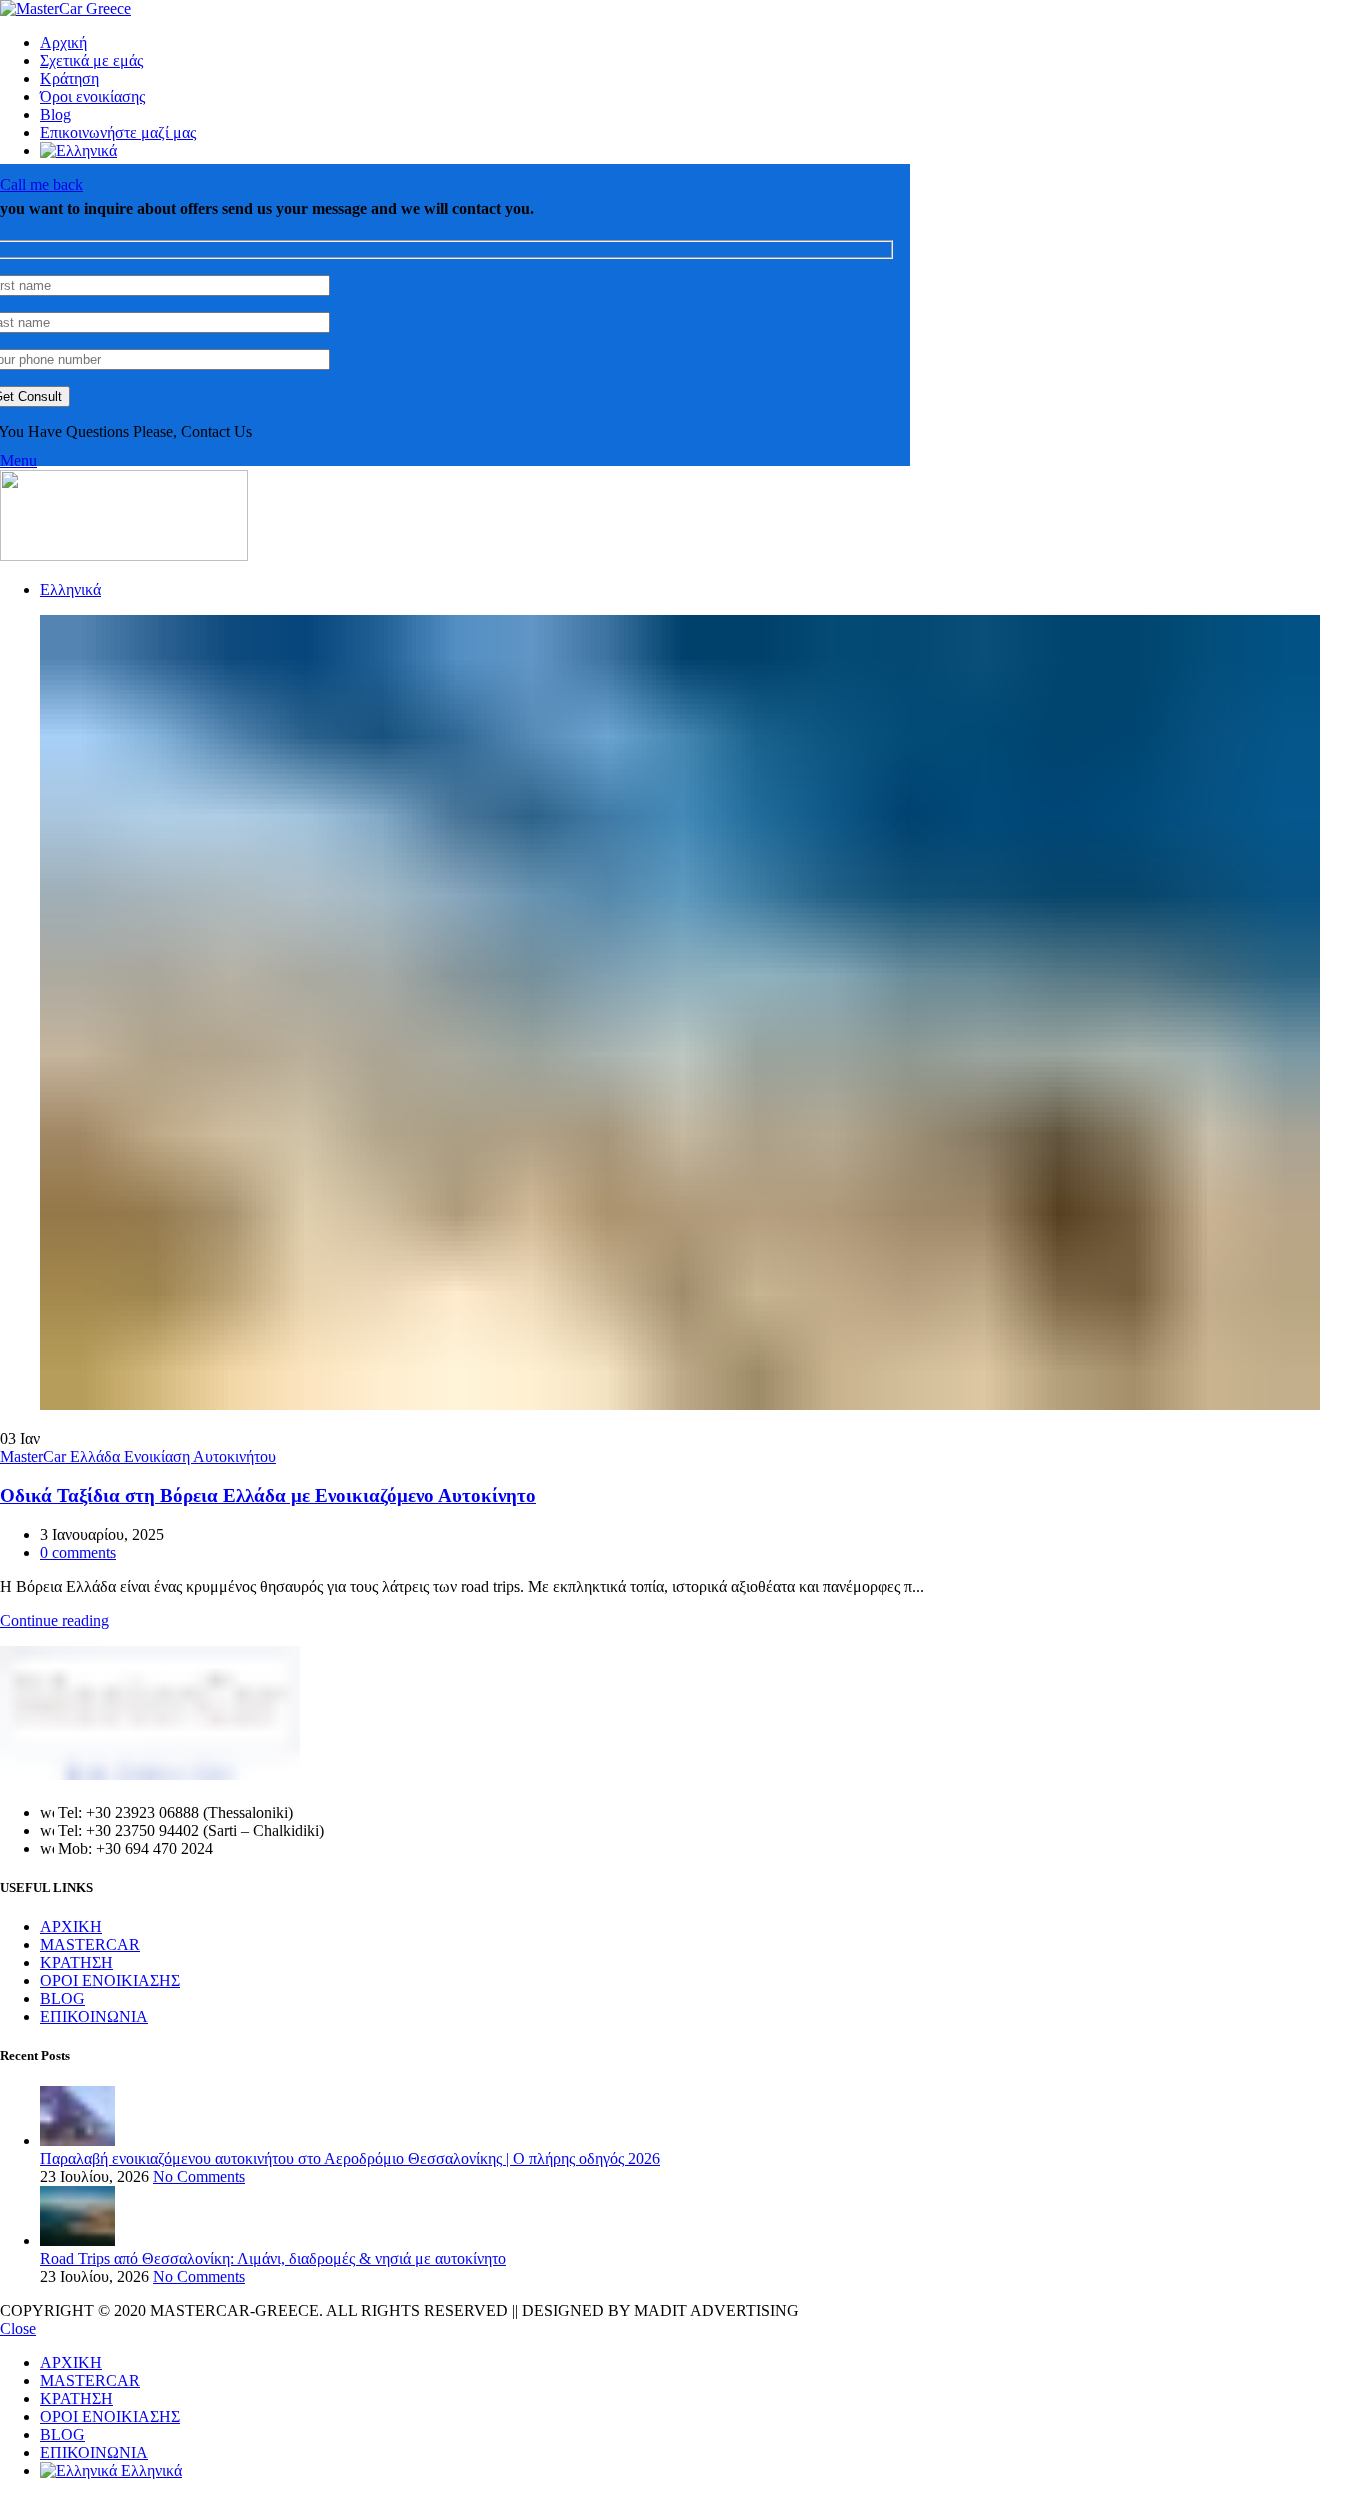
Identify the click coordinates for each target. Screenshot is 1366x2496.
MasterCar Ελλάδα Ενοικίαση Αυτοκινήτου (138, 1456)
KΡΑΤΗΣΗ (76, 1962)
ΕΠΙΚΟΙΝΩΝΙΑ (94, 2016)
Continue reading (54, 1620)
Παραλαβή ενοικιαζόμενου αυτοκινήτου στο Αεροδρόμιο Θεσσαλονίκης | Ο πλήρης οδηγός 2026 (350, 2158)
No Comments (199, 2176)
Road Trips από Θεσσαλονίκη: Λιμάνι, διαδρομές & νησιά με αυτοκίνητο (273, 2258)
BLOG (62, 1998)
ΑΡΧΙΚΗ (71, 1926)
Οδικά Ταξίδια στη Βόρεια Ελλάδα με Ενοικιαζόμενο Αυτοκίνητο (268, 1495)
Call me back (41, 184)
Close (18, 2328)
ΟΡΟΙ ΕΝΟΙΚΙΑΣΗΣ (110, 1980)
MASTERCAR (90, 1944)
